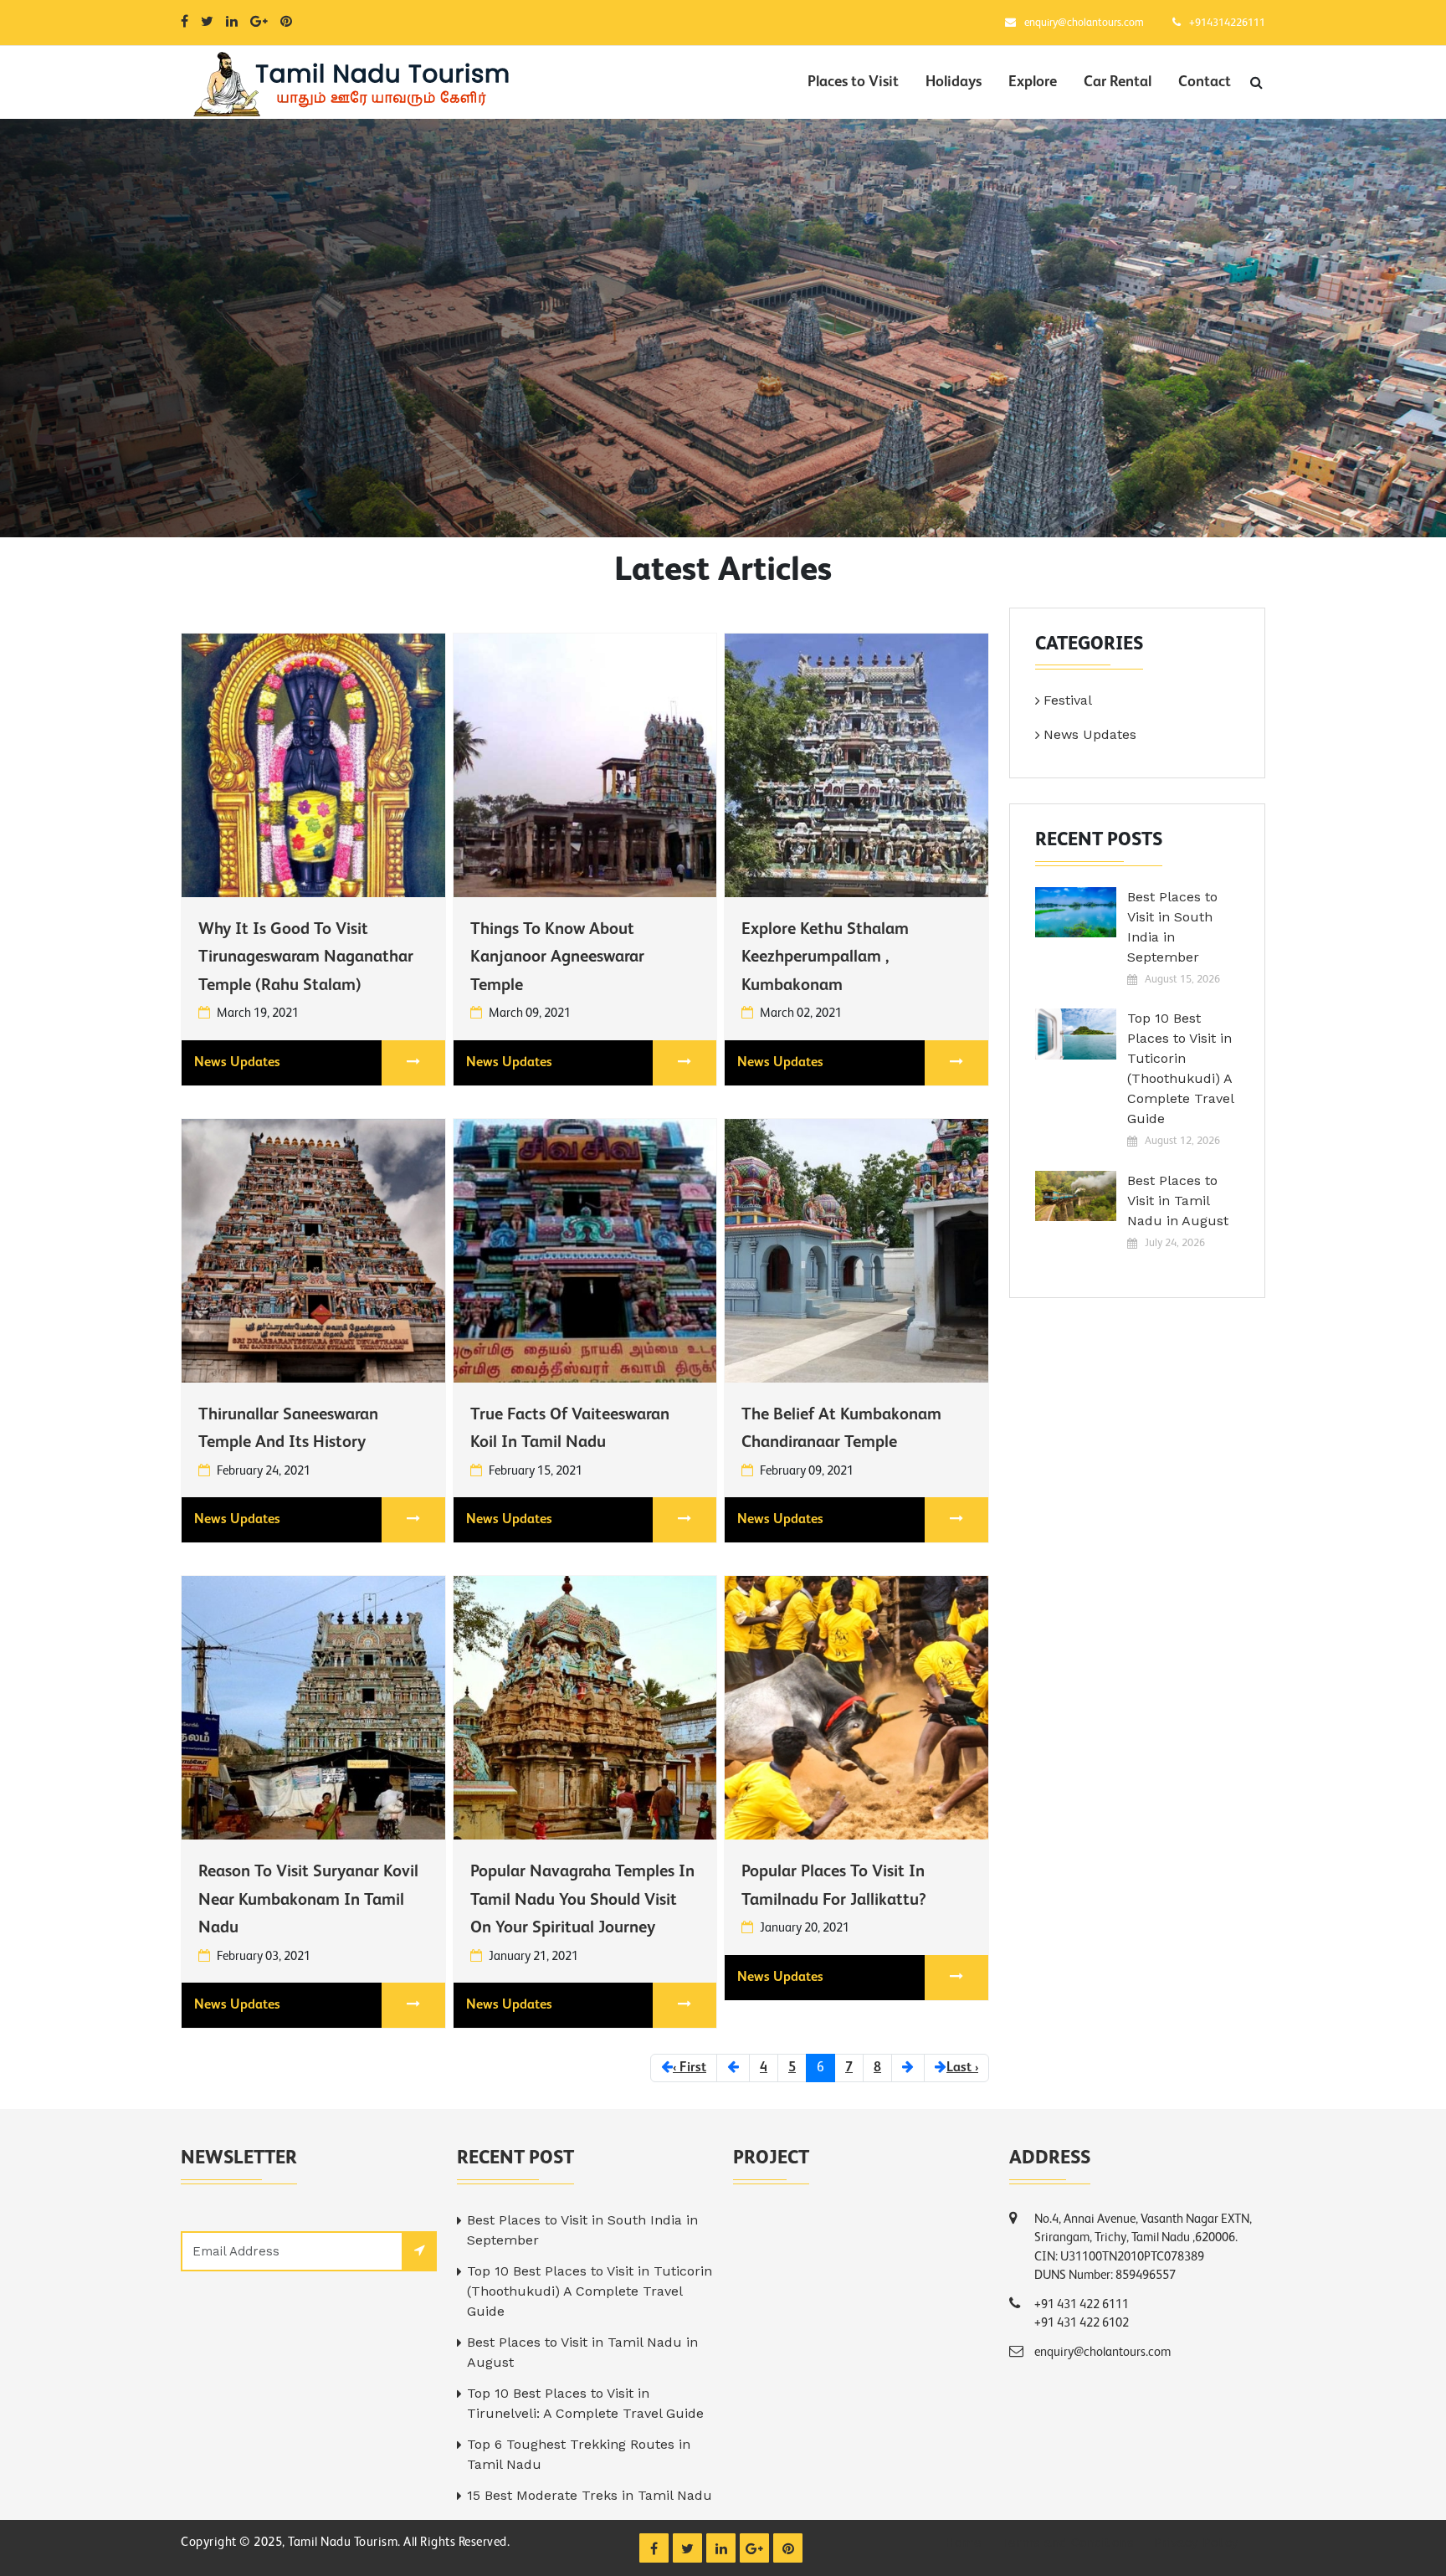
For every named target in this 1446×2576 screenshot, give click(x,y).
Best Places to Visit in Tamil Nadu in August (1178, 1201)
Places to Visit (853, 82)
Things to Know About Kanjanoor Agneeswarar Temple (557, 958)
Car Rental (1118, 82)
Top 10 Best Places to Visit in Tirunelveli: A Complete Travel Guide (585, 2403)
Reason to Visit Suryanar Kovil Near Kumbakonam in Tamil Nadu (308, 1900)
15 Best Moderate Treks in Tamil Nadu (590, 2495)
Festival (1068, 700)
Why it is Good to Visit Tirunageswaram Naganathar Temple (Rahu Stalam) (306, 958)
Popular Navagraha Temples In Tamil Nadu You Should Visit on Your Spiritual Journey (582, 1900)
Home (963, 2543)
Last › (962, 2068)
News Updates (237, 1063)
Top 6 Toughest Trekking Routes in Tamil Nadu (579, 2454)
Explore (1033, 82)
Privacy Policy (1196, 2543)
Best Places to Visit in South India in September (1172, 927)
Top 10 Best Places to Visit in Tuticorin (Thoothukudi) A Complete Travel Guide (1180, 1068)
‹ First (690, 2068)
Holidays (954, 82)
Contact (1205, 82)
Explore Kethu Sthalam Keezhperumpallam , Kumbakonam (825, 958)
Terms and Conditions (1068, 2543)
